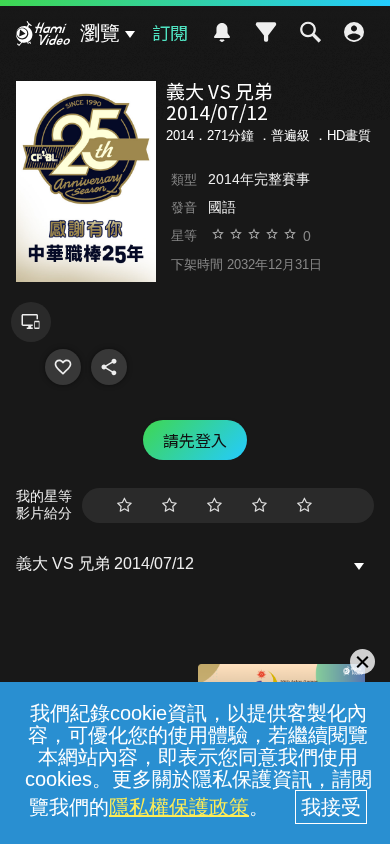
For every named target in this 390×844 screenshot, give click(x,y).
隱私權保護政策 (179, 807)
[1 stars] (124, 505)
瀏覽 (100, 33)
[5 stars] (304, 505)
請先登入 (195, 440)
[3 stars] (214, 505)
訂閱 (170, 32)
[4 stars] (259, 505)
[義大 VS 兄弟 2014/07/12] (63, 367)
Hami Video (43, 36)
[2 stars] (169, 505)
